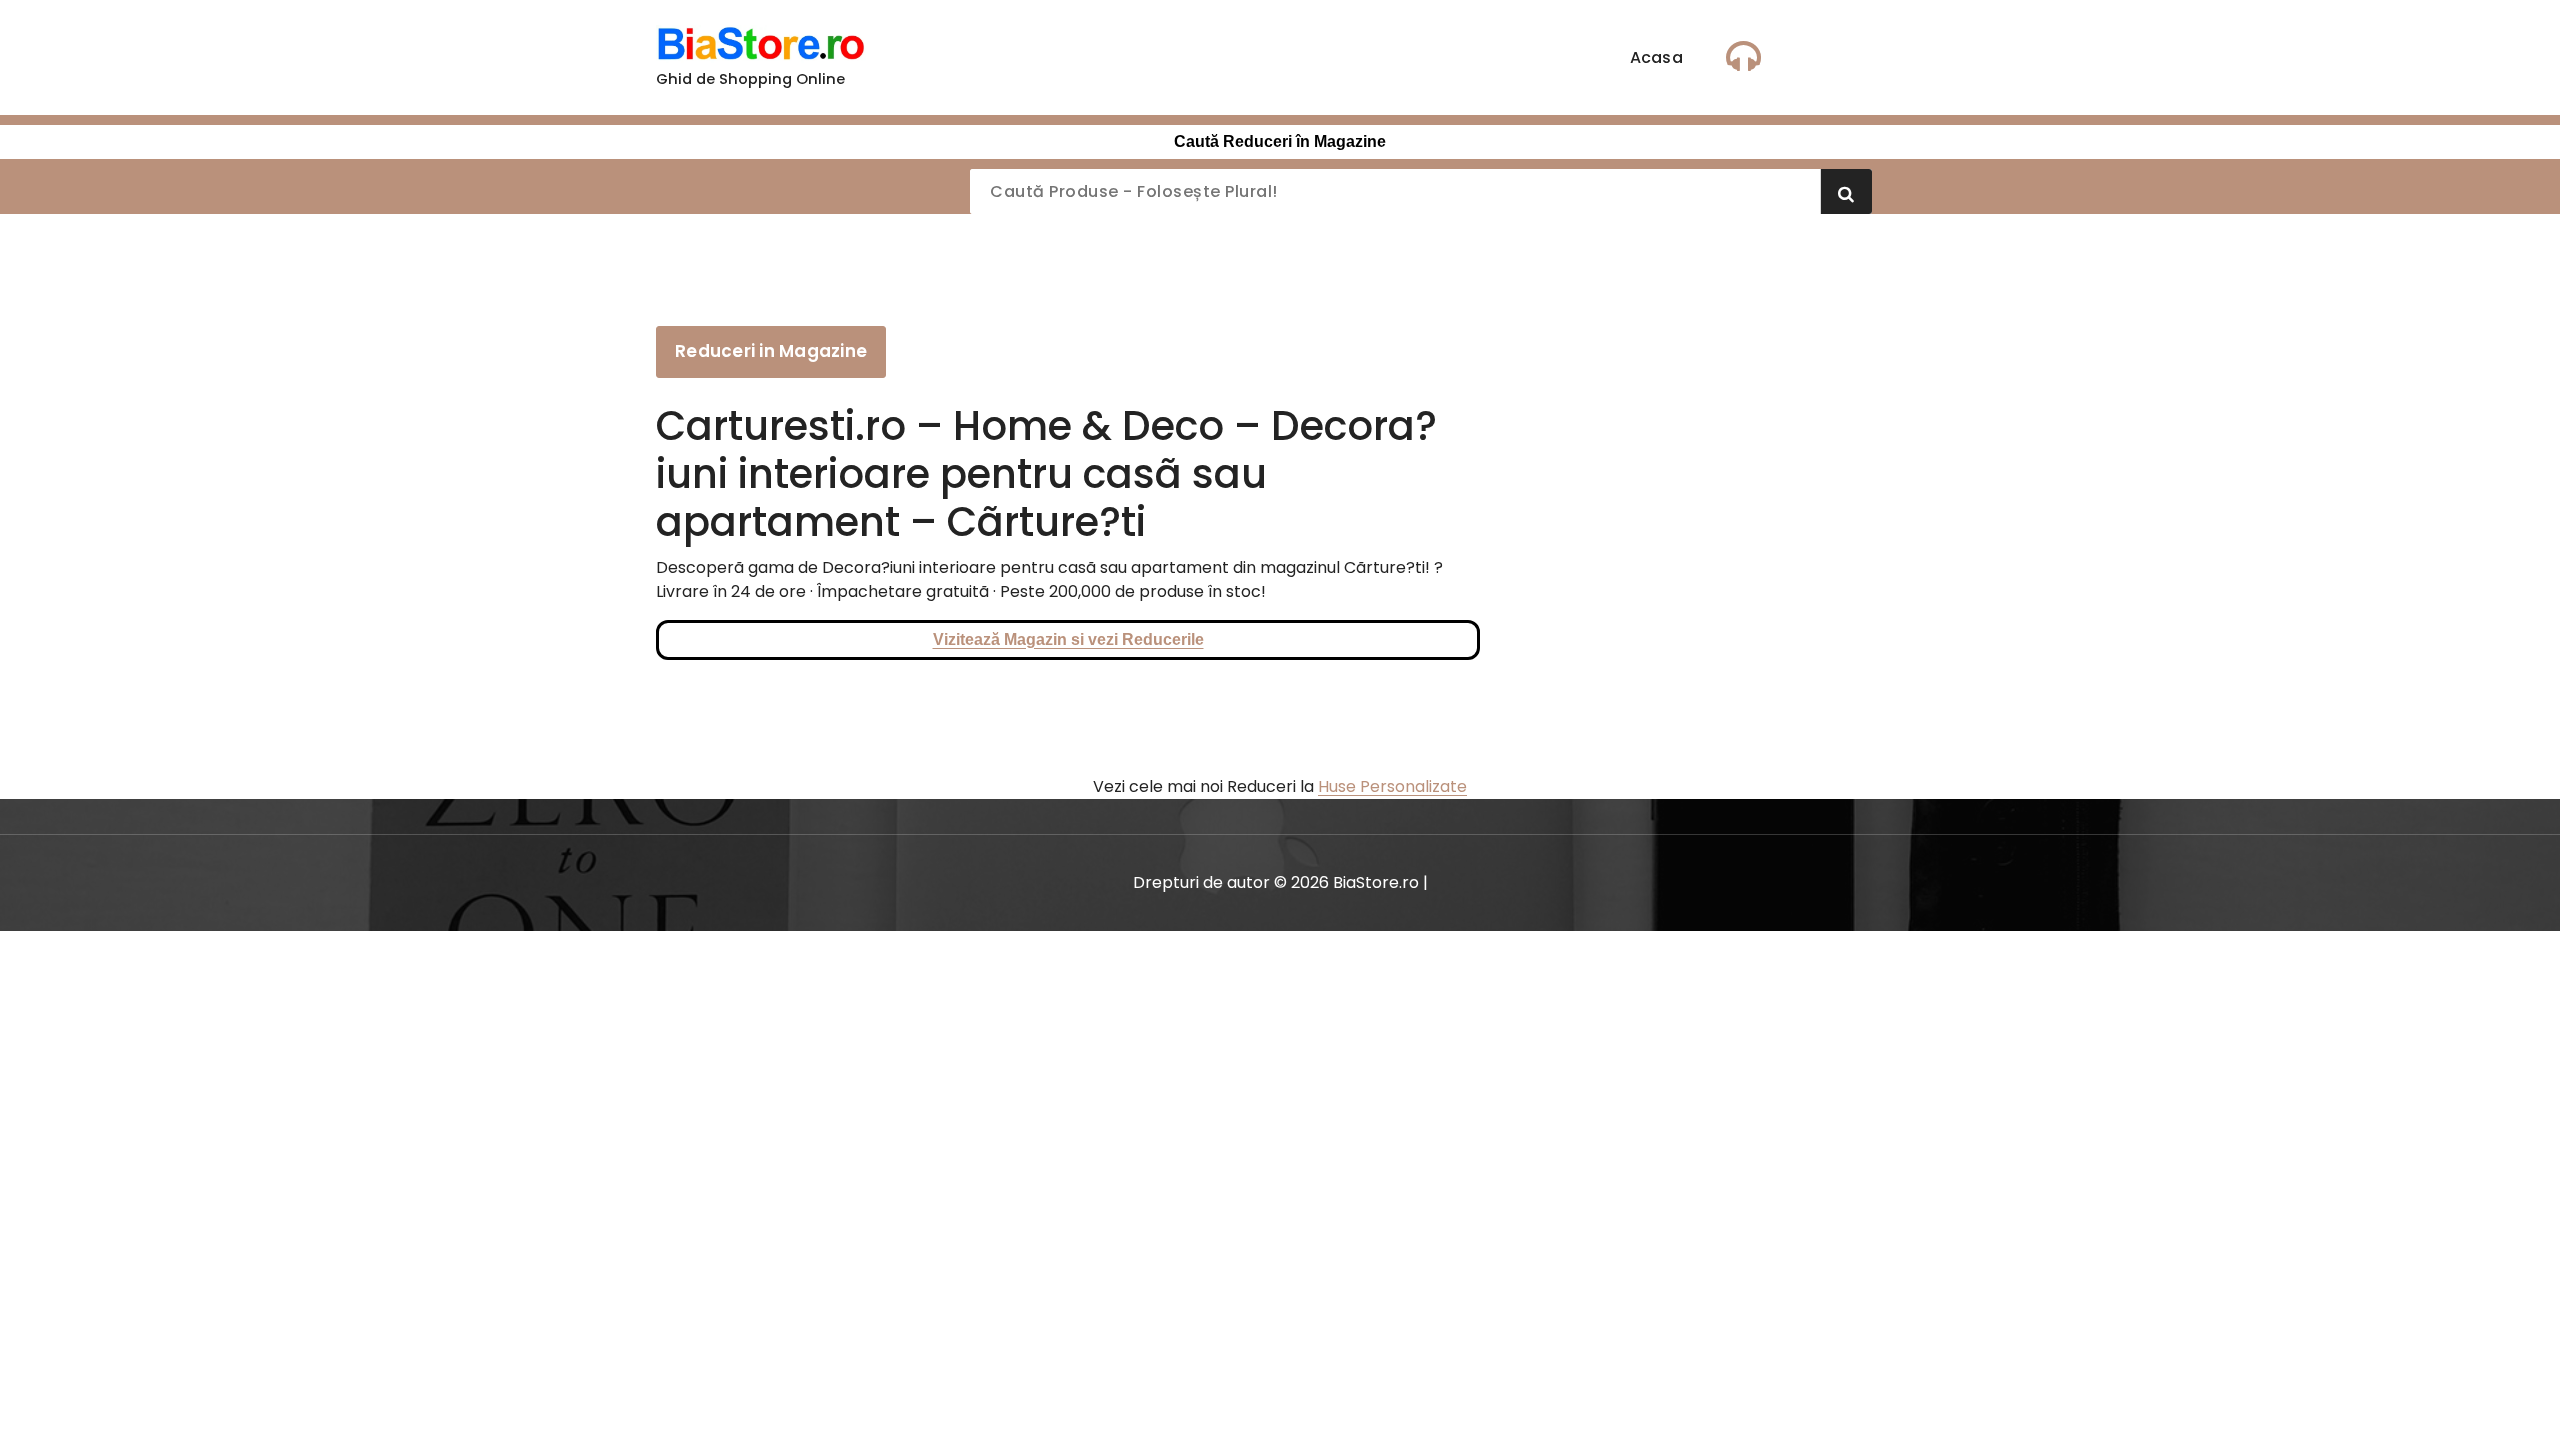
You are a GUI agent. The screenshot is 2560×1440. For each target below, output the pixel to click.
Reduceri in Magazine (771, 351)
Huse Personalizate (1392, 786)
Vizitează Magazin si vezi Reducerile (1068, 639)
